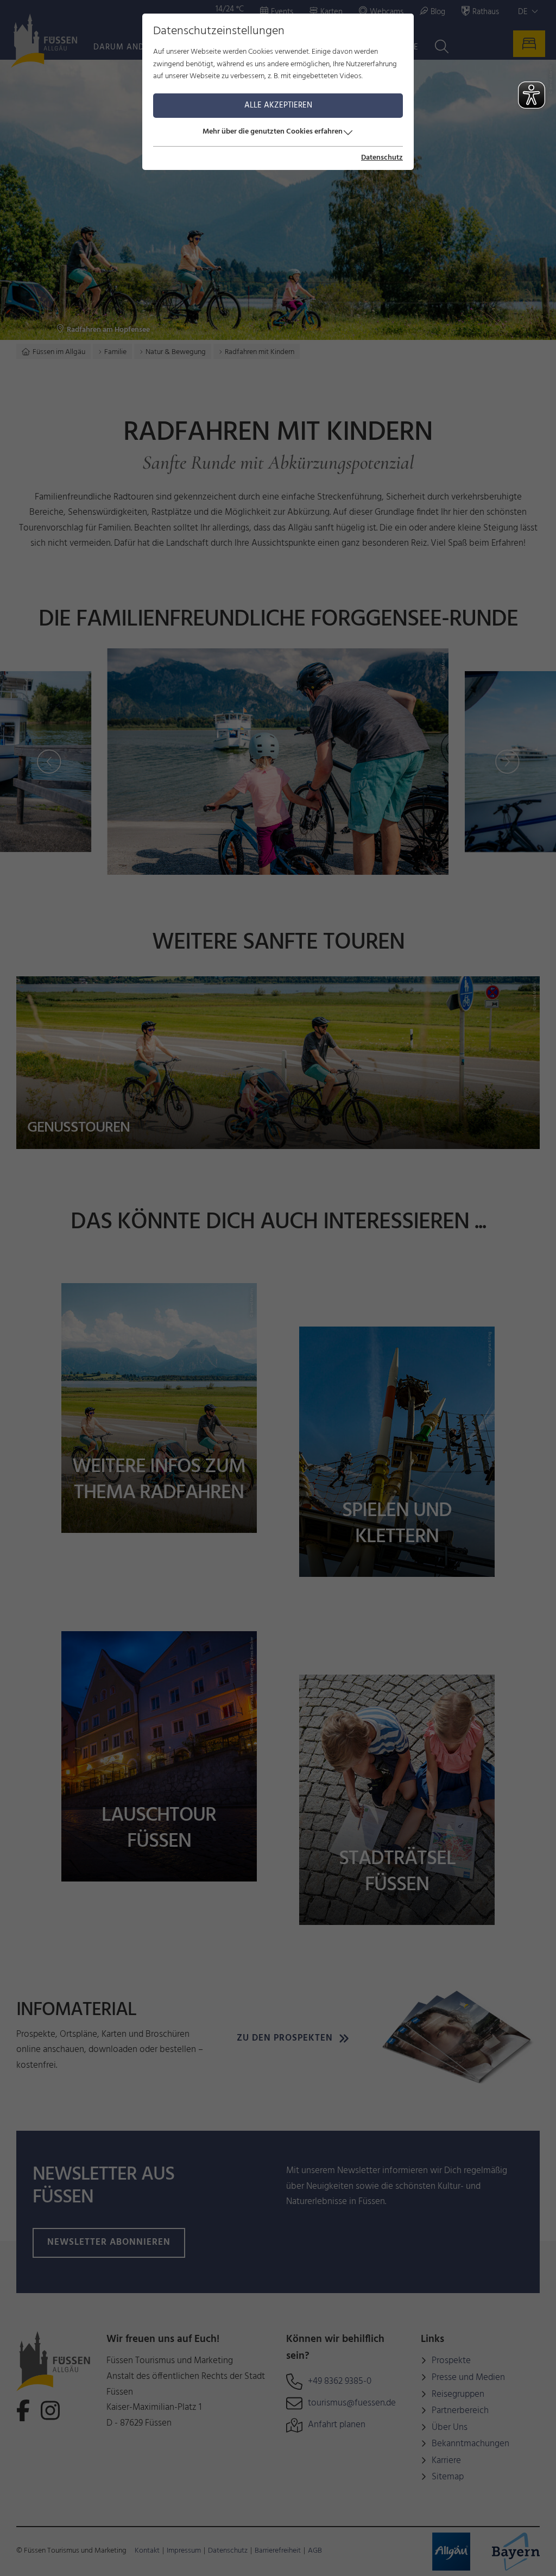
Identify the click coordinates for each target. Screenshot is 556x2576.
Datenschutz (382, 158)
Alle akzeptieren (278, 105)
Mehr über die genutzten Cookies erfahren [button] (273, 132)
